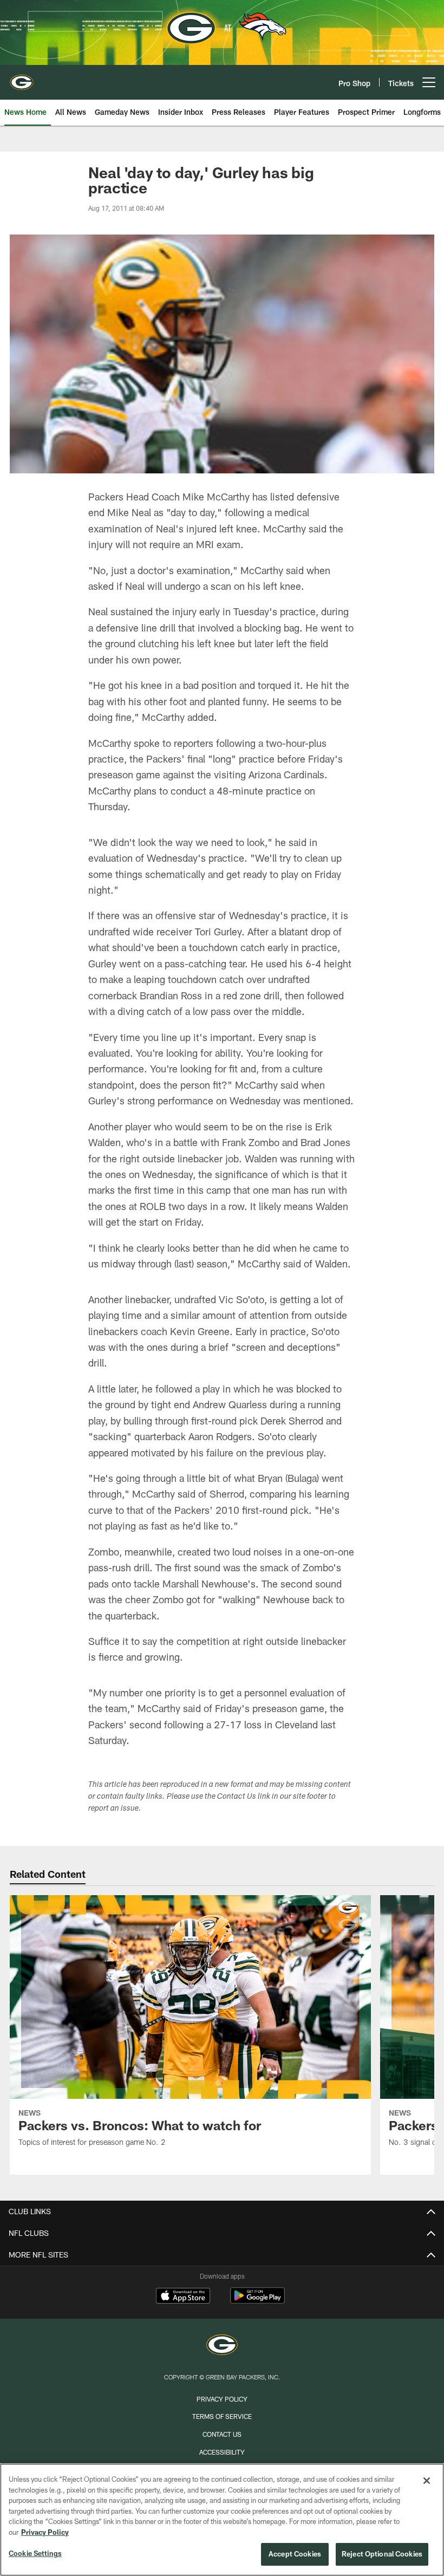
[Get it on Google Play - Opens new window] (257, 2301)
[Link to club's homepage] (22, 78)
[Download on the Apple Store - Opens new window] (183, 2297)
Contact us (222, 2434)
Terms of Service (222, 2416)
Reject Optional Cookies (382, 2554)
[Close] (427, 2481)
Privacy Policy (222, 2399)
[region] (222, 2520)
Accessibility (222, 2452)
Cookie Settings (35, 2553)
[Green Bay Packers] (222, 2346)
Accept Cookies (295, 2554)
